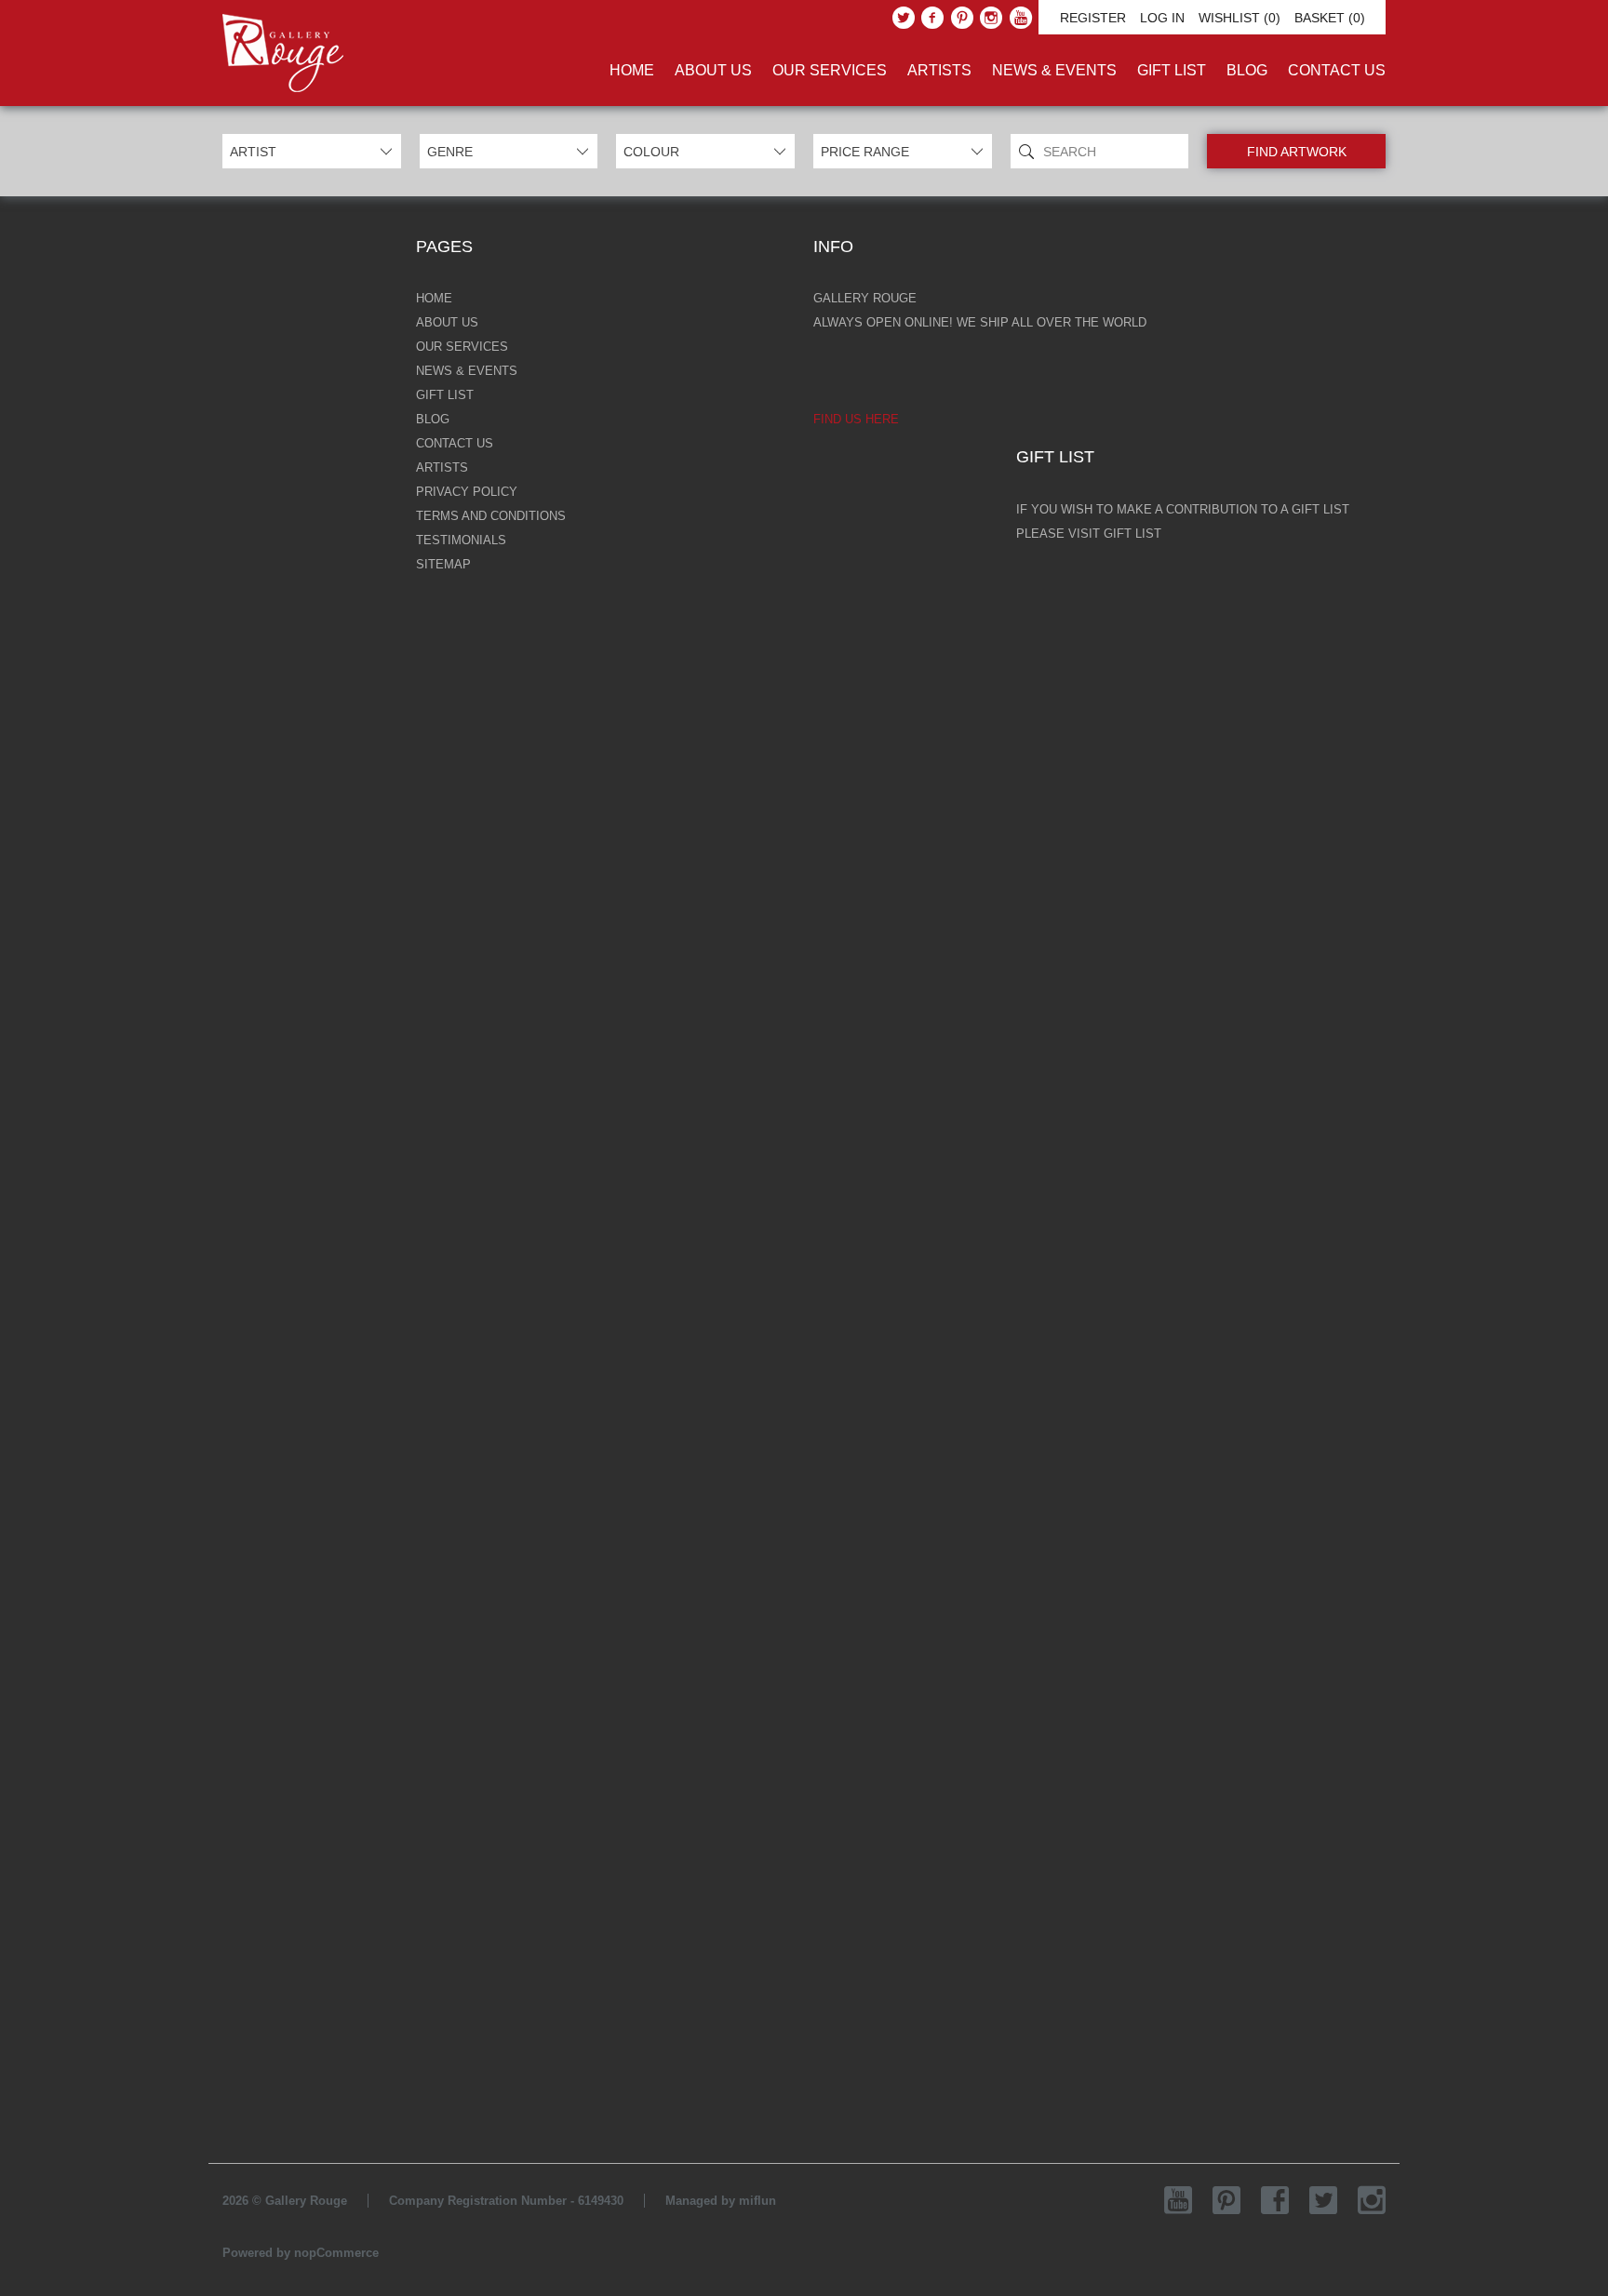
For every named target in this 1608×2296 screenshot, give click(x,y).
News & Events (1054, 70)
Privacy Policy (467, 492)
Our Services (830, 70)
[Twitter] (904, 18)
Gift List (1172, 70)
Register (1093, 18)
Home (632, 70)
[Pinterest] (962, 18)
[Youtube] (1021, 18)
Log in (1162, 18)
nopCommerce (336, 2253)
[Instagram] (991, 18)
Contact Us (1337, 70)
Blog (1247, 70)
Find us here (856, 419)
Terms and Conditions (491, 516)
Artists (939, 70)
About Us (713, 70)
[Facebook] (932, 18)
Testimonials (461, 540)
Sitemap (443, 564)
